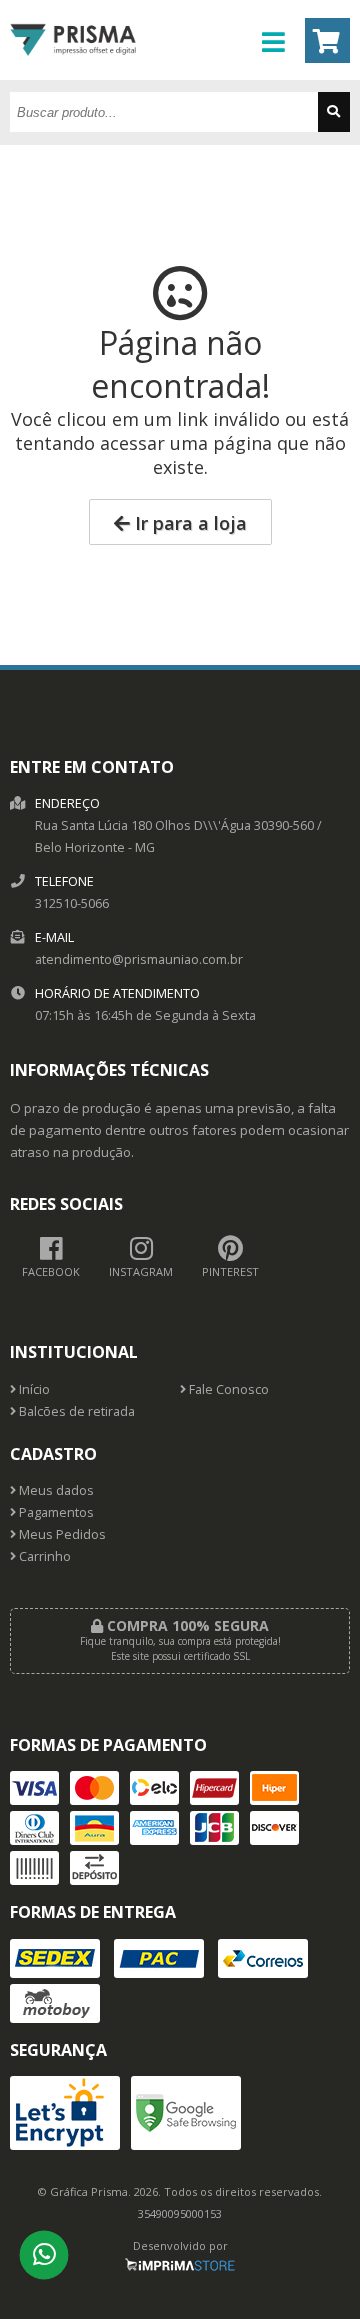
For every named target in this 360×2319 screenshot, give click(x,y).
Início (33, 1389)
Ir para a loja (188, 523)
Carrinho (43, 1556)
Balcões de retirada (75, 1411)
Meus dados (55, 1490)
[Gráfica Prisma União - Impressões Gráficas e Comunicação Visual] (73, 74)
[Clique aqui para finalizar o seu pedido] (327, 40)
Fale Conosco (227, 1389)
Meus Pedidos (61, 1534)
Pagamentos (55, 1512)
